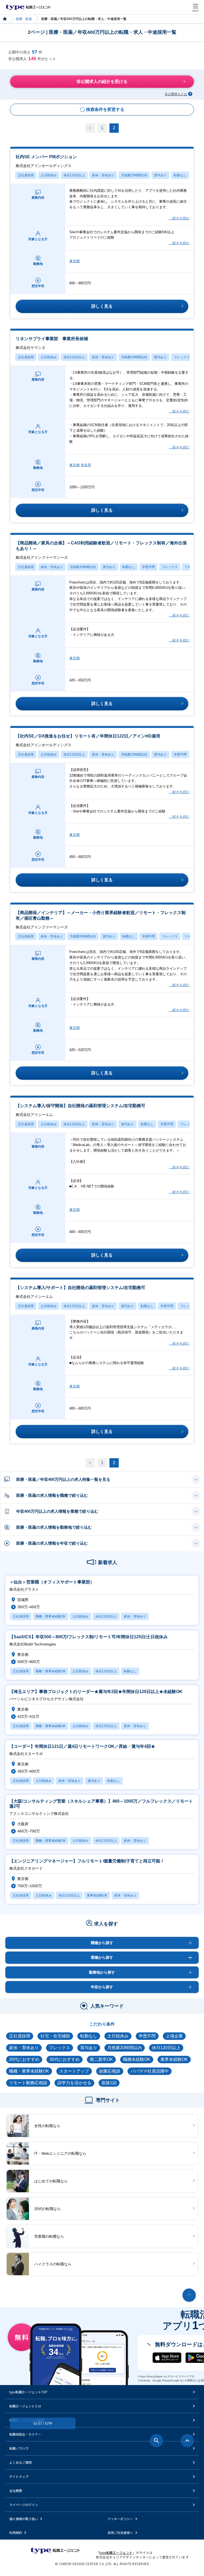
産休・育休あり (103, 175)
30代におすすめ (65, 2059)
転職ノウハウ (19, 2448)
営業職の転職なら (49, 2236)
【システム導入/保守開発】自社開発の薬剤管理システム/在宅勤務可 (80, 1110)
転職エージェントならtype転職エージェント (28, 7)
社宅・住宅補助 (55, 2036)
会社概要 (16, 2490)
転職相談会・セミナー (25, 2434)
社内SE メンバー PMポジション (46, 161)
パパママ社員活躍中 (150, 2071)
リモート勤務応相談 (28, 2083)
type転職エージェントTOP (28, 2392)
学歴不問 (148, 567)
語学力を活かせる (74, 2083)
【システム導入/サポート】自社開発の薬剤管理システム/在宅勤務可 (80, 1292)
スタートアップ (74, 2071)
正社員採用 (26, 175)
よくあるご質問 (20, 2462)
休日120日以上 (74, 175)
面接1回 (109, 2083)
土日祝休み (49, 175)
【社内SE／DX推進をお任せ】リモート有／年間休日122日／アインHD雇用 (88, 740)
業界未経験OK (174, 2059)
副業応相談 (110, 2071)
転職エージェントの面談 (27, 2420)
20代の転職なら (48, 2209)
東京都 (75, 261)
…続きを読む (179, 218)
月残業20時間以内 (134, 175)
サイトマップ (19, 2476)
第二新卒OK (101, 2059)
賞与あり (160, 175)
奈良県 (86, 465)
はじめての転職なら (51, 2181)
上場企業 (174, 2036)
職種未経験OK (137, 2059)
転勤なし (180, 175)
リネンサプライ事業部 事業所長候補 (52, 343)
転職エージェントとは (25, 2406)
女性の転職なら (47, 2126)
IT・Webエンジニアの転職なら (60, 2153)
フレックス (182, 357)
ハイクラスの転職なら (53, 2264)
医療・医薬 (24, 19)
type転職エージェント (5, 19)
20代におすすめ (24, 2059)
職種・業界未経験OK (29, 2071)
